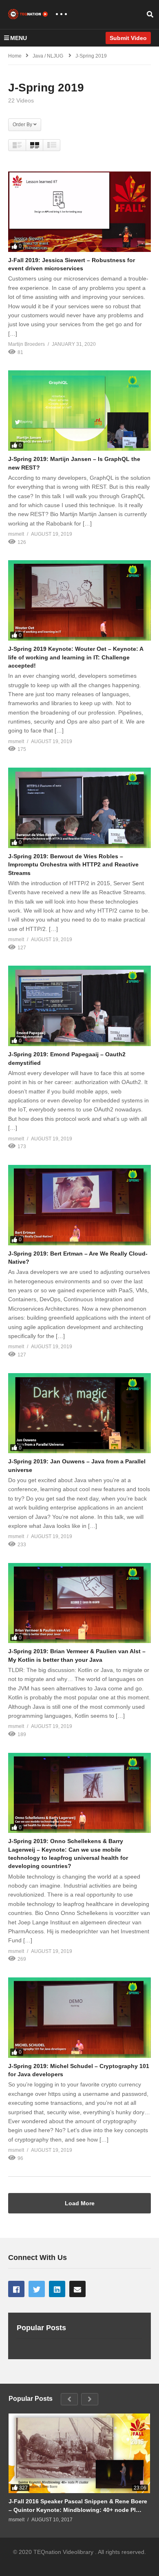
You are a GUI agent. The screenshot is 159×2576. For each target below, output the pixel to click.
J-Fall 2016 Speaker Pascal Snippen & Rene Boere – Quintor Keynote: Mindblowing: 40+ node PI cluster (78, 2506)
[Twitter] (37, 2289)
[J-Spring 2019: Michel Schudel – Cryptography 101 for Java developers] (79, 2018)
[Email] (77, 2289)
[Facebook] (16, 2289)
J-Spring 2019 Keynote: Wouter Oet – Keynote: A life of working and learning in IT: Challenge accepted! (76, 657)
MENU (19, 38)
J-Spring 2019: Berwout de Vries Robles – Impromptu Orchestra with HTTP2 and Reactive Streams (73, 865)
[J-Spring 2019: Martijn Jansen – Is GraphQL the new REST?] (79, 411)
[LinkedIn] (57, 2289)
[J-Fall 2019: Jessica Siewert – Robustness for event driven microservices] (79, 212)
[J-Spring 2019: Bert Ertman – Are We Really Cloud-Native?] (79, 1205)
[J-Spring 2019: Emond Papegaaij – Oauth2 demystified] (79, 1006)
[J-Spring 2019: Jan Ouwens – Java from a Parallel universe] (79, 1413)
